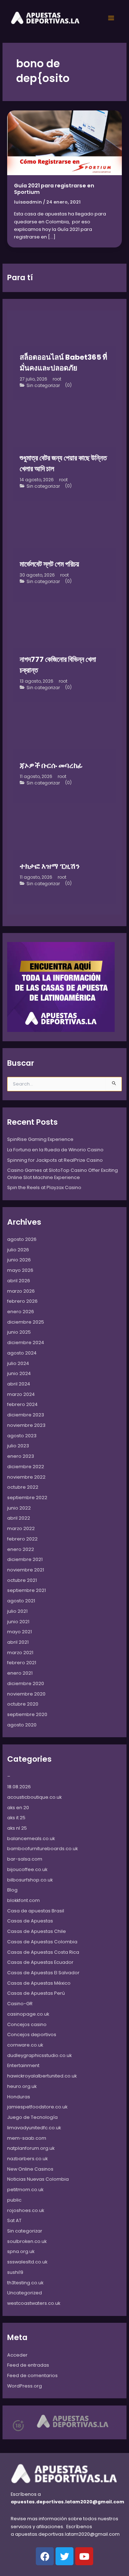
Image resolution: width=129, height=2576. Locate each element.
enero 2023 (21, 1456)
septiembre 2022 (27, 1498)
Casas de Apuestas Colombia (42, 1942)
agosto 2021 (21, 1601)
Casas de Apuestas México (39, 1983)
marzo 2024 (21, 1394)
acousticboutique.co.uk (34, 1797)
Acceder (17, 2355)
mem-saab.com (27, 2138)
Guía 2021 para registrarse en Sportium (54, 189)
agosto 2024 (22, 1353)
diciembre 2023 (26, 1415)
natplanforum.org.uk (31, 2148)
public (14, 2200)
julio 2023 (18, 1446)
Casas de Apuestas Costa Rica (43, 1952)
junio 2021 (18, 1622)
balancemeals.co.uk (31, 1838)
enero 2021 (20, 1673)
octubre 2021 (22, 1580)
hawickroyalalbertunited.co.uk (42, 2076)
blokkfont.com (23, 1900)
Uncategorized (25, 2293)
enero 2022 (21, 1549)
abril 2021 (18, 1642)
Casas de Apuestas (30, 1921)
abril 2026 (19, 1281)
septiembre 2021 (27, 1590)
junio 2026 (19, 1260)
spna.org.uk (21, 2251)
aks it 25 (16, 1818)
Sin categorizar (43, 386)
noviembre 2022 (26, 1477)
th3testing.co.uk (25, 2283)
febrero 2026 (22, 1301)
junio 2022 (19, 1508)
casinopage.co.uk (28, 2014)
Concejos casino (27, 2024)
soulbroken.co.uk (27, 2241)
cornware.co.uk (25, 2045)
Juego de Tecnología (32, 2117)
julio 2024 (18, 1363)
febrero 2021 (22, 1663)
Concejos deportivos (32, 2035)
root (57, 379)
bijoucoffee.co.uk (27, 1869)
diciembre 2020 (26, 1683)
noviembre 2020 (26, 1694)
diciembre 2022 (26, 1467)
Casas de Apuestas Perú (36, 1993)
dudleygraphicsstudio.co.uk (39, 2055)
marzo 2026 (21, 1291)
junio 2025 (19, 1332)
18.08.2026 (19, 1787)
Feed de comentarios (32, 2375)
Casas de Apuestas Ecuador (40, 1962)
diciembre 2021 (25, 1559)
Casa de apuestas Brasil (36, 1911)
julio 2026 (18, 1250)
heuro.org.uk (22, 2086)
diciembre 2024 (26, 1342)
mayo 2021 (20, 1632)
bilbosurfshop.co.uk (30, 1880)
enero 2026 (21, 1312)
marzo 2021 (20, 1653)
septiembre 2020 (27, 1714)
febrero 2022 (22, 1539)
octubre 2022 (23, 1487)
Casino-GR (20, 2004)
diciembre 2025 (26, 1322)
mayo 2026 (20, 1270)
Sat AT (14, 2220)
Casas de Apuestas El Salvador (43, 1973)
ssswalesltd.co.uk (27, 2262)
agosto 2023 (22, 1436)
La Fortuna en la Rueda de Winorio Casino (55, 1150)
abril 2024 (19, 1384)
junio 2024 (19, 1373)
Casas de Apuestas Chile (37, 1931)
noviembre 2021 (26, 1570)
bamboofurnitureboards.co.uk (42, 1849)
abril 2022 (19, 1518)
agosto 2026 (22, 1239)
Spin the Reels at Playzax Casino (44, 1187)
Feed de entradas (28, 2365)
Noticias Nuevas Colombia (38, 2179)
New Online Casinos (30, 2169)
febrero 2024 (22, 1404)
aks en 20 (18, 1808)
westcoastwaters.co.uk (34, 2303)
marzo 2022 (21, 1528)
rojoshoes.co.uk (26, 2210)
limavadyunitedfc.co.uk (34, 2128)
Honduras (19, 2097)
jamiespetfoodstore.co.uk (37, 2107)
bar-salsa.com (25, 1859)
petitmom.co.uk (25, 2190)
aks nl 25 (17, 1828)
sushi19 (15, 2272)
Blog (12, 1890)
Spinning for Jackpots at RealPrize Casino (55, 1160)
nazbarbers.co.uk (27, 2159)
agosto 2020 (22, 1725)
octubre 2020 (23, 1704)
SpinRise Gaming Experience (40, 1139)
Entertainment (23, 2065)
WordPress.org (25, 2386)
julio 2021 (17, 1611)
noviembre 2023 (26, 1425)
